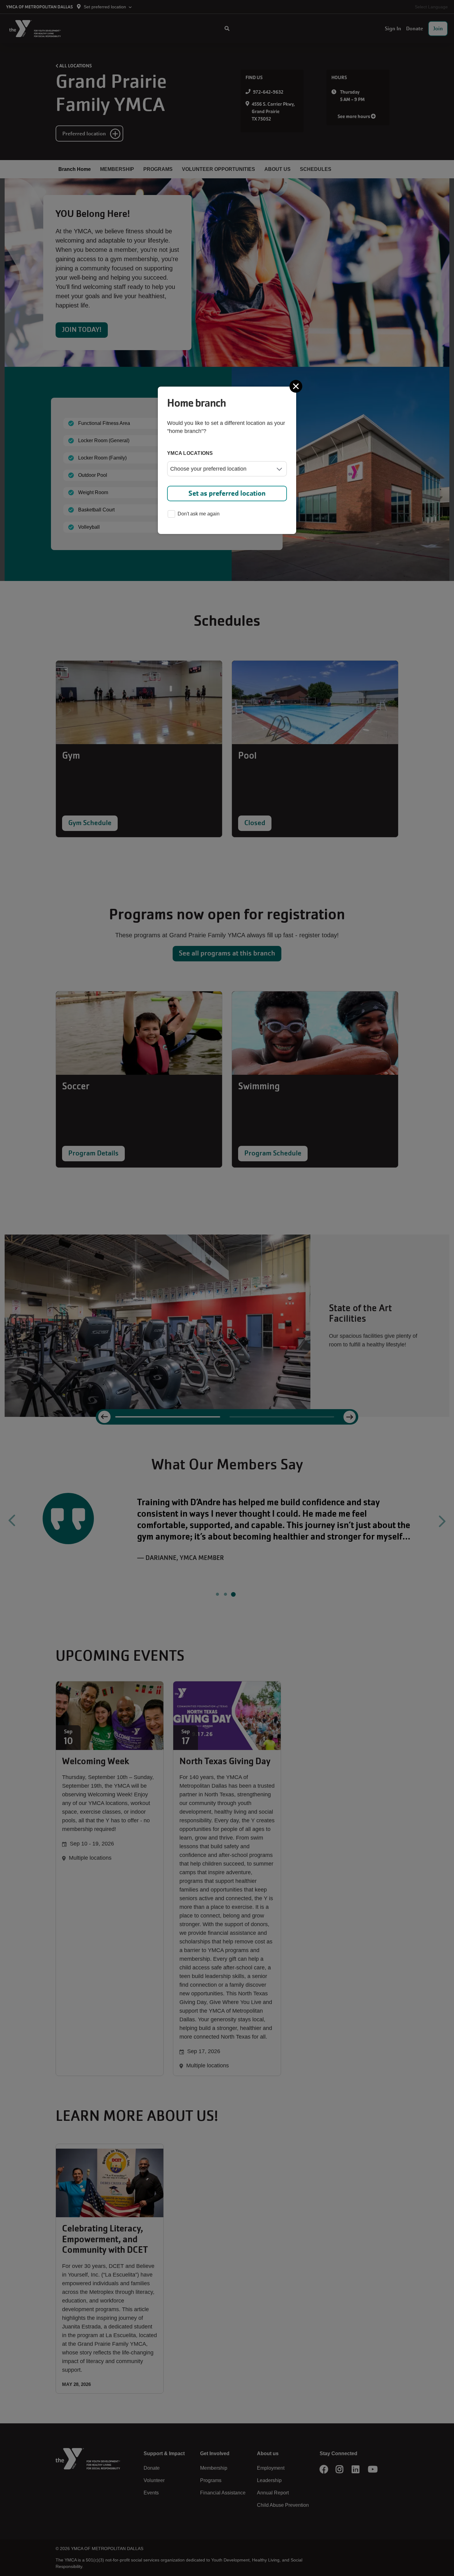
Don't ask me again (199, 514)
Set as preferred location (227, 493)
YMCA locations (190, 453)
